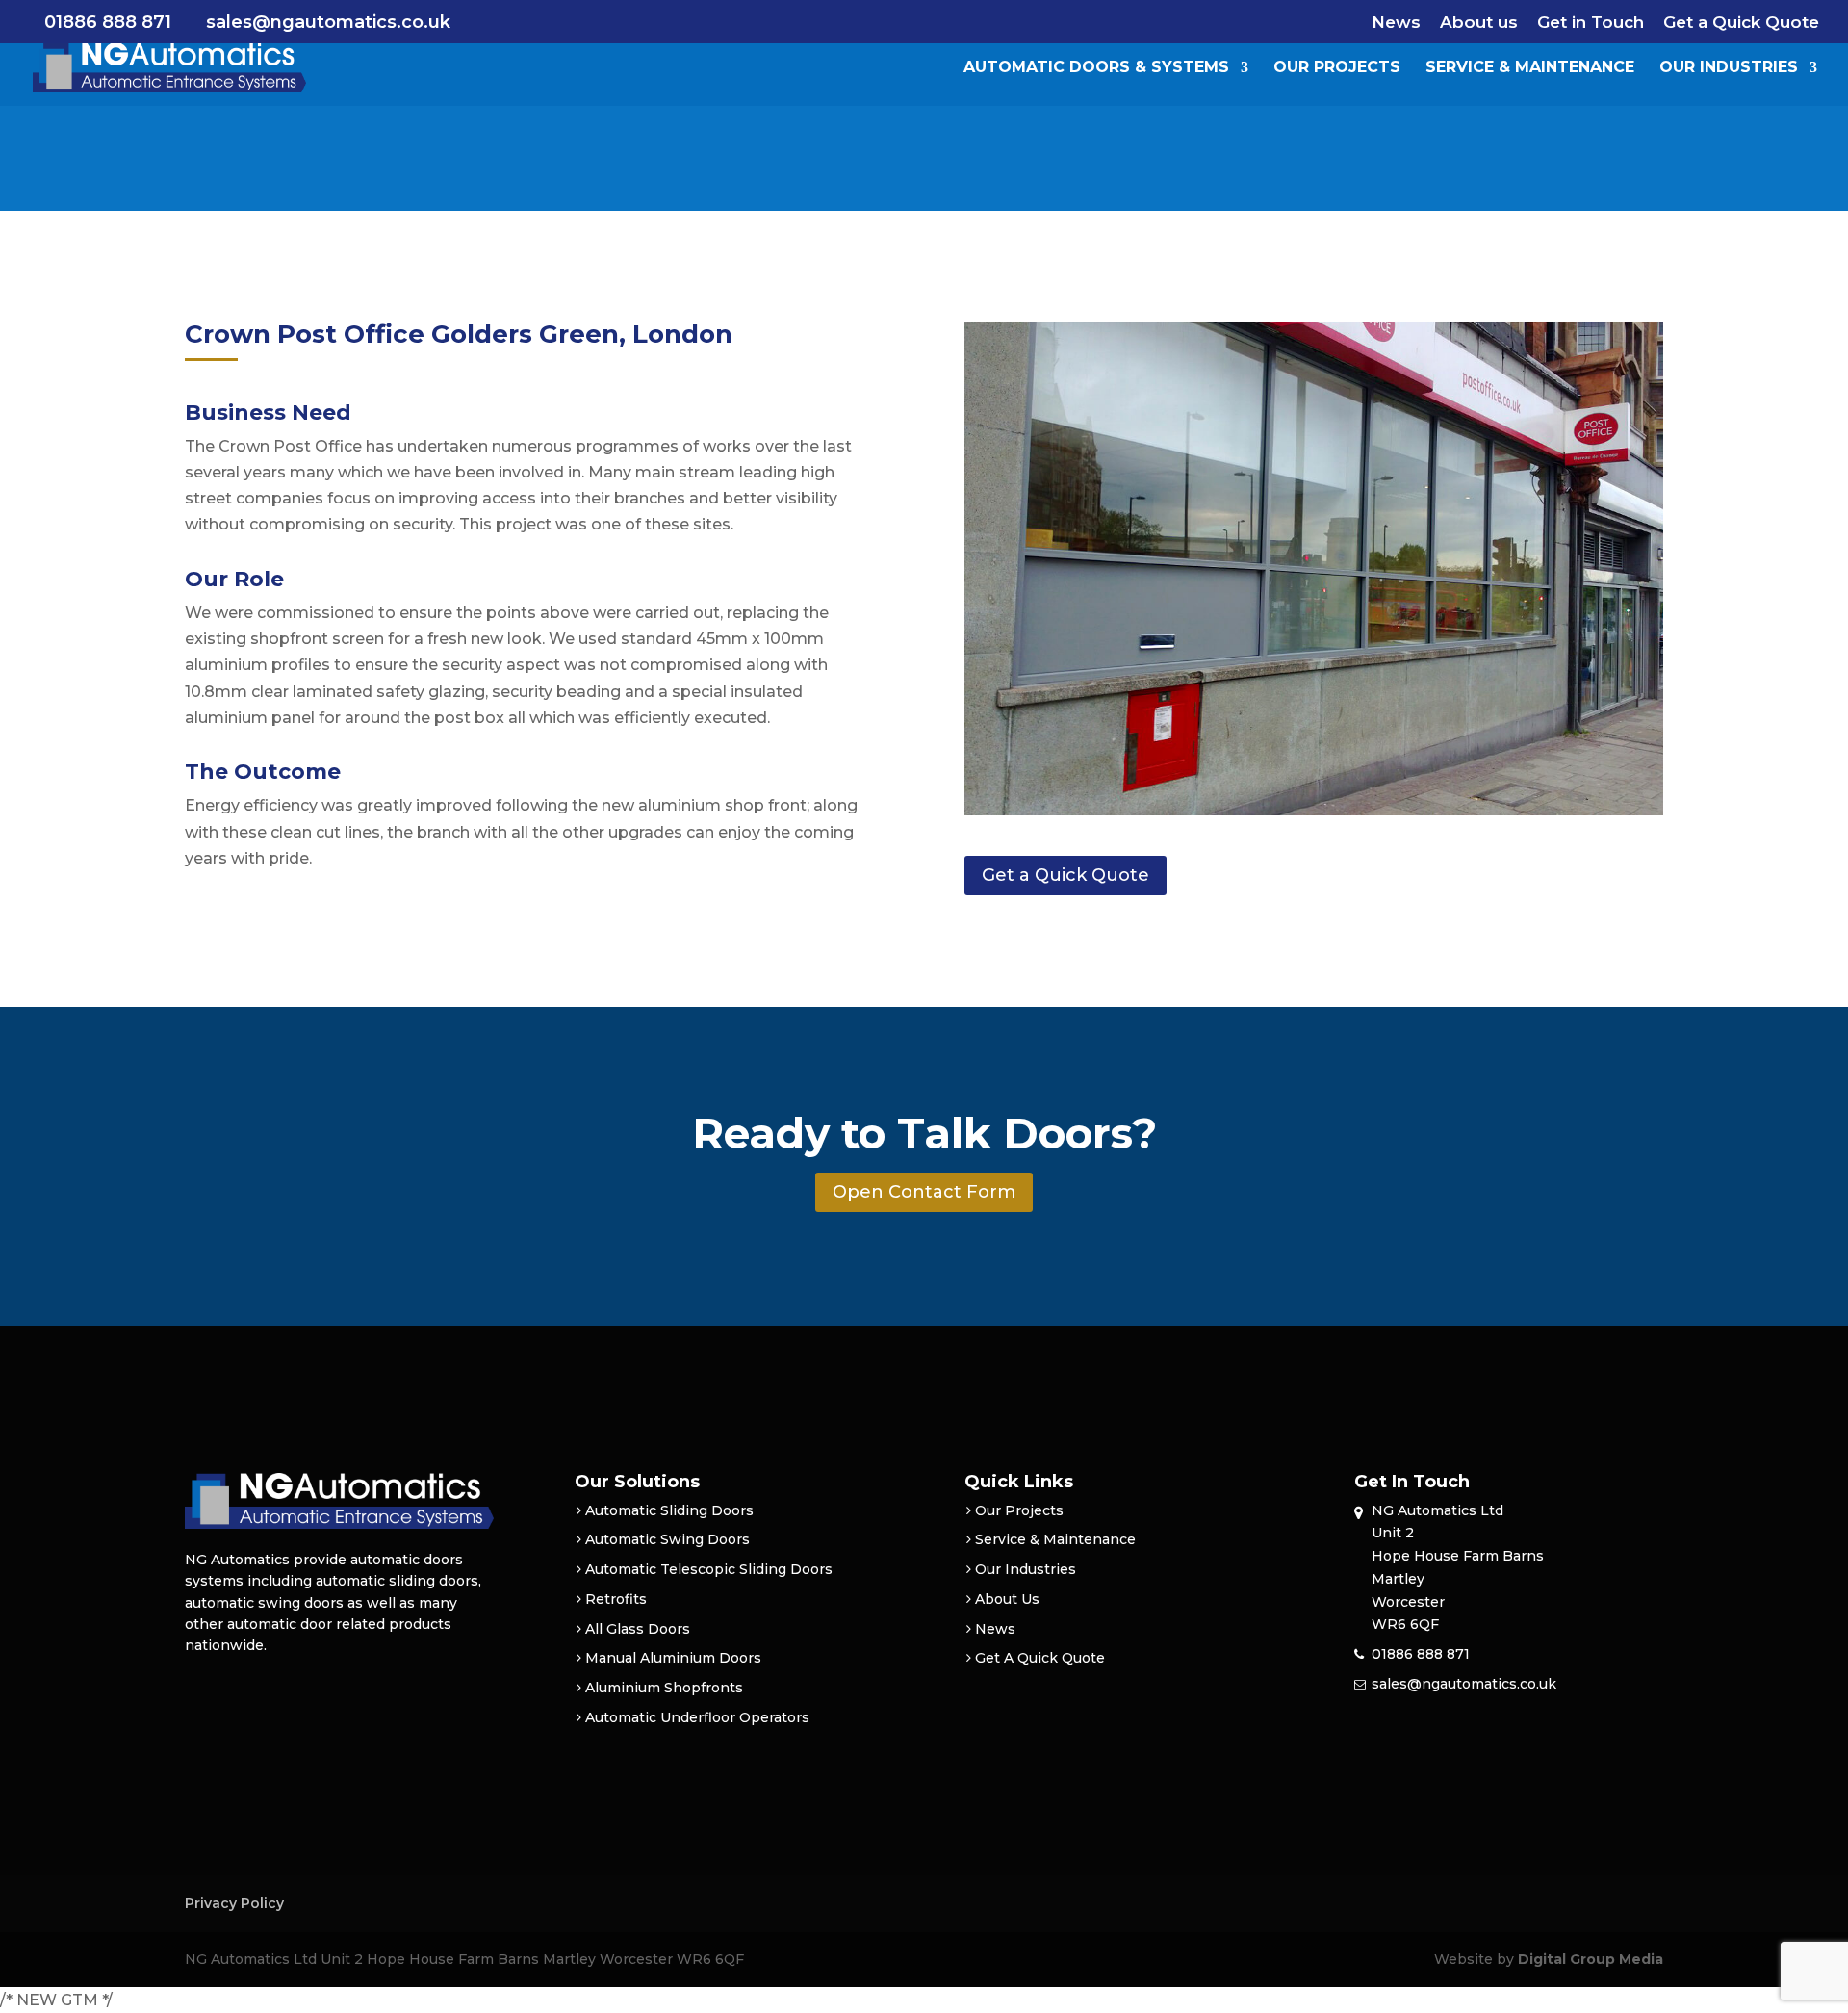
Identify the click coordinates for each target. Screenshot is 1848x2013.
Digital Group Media (1591, 1959)
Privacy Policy (234, 1903)
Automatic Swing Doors (667, 1539)
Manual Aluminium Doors (673, 1658)
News (1396, 23)
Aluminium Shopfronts (664, 1688)
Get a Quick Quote (1741, 23)
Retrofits (616, 1599)
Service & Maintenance (1530, 68)
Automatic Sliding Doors (669, 1510)
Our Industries (1729, 68)
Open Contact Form (924, 1192)
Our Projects (1337, 68)
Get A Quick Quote (1040, 1658)
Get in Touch (1591, 23)
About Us (1007, 1599)
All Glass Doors (638, 1629)
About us (1479, 23)
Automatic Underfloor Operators (697, 1717)
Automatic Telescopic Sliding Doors (709, 1569)
